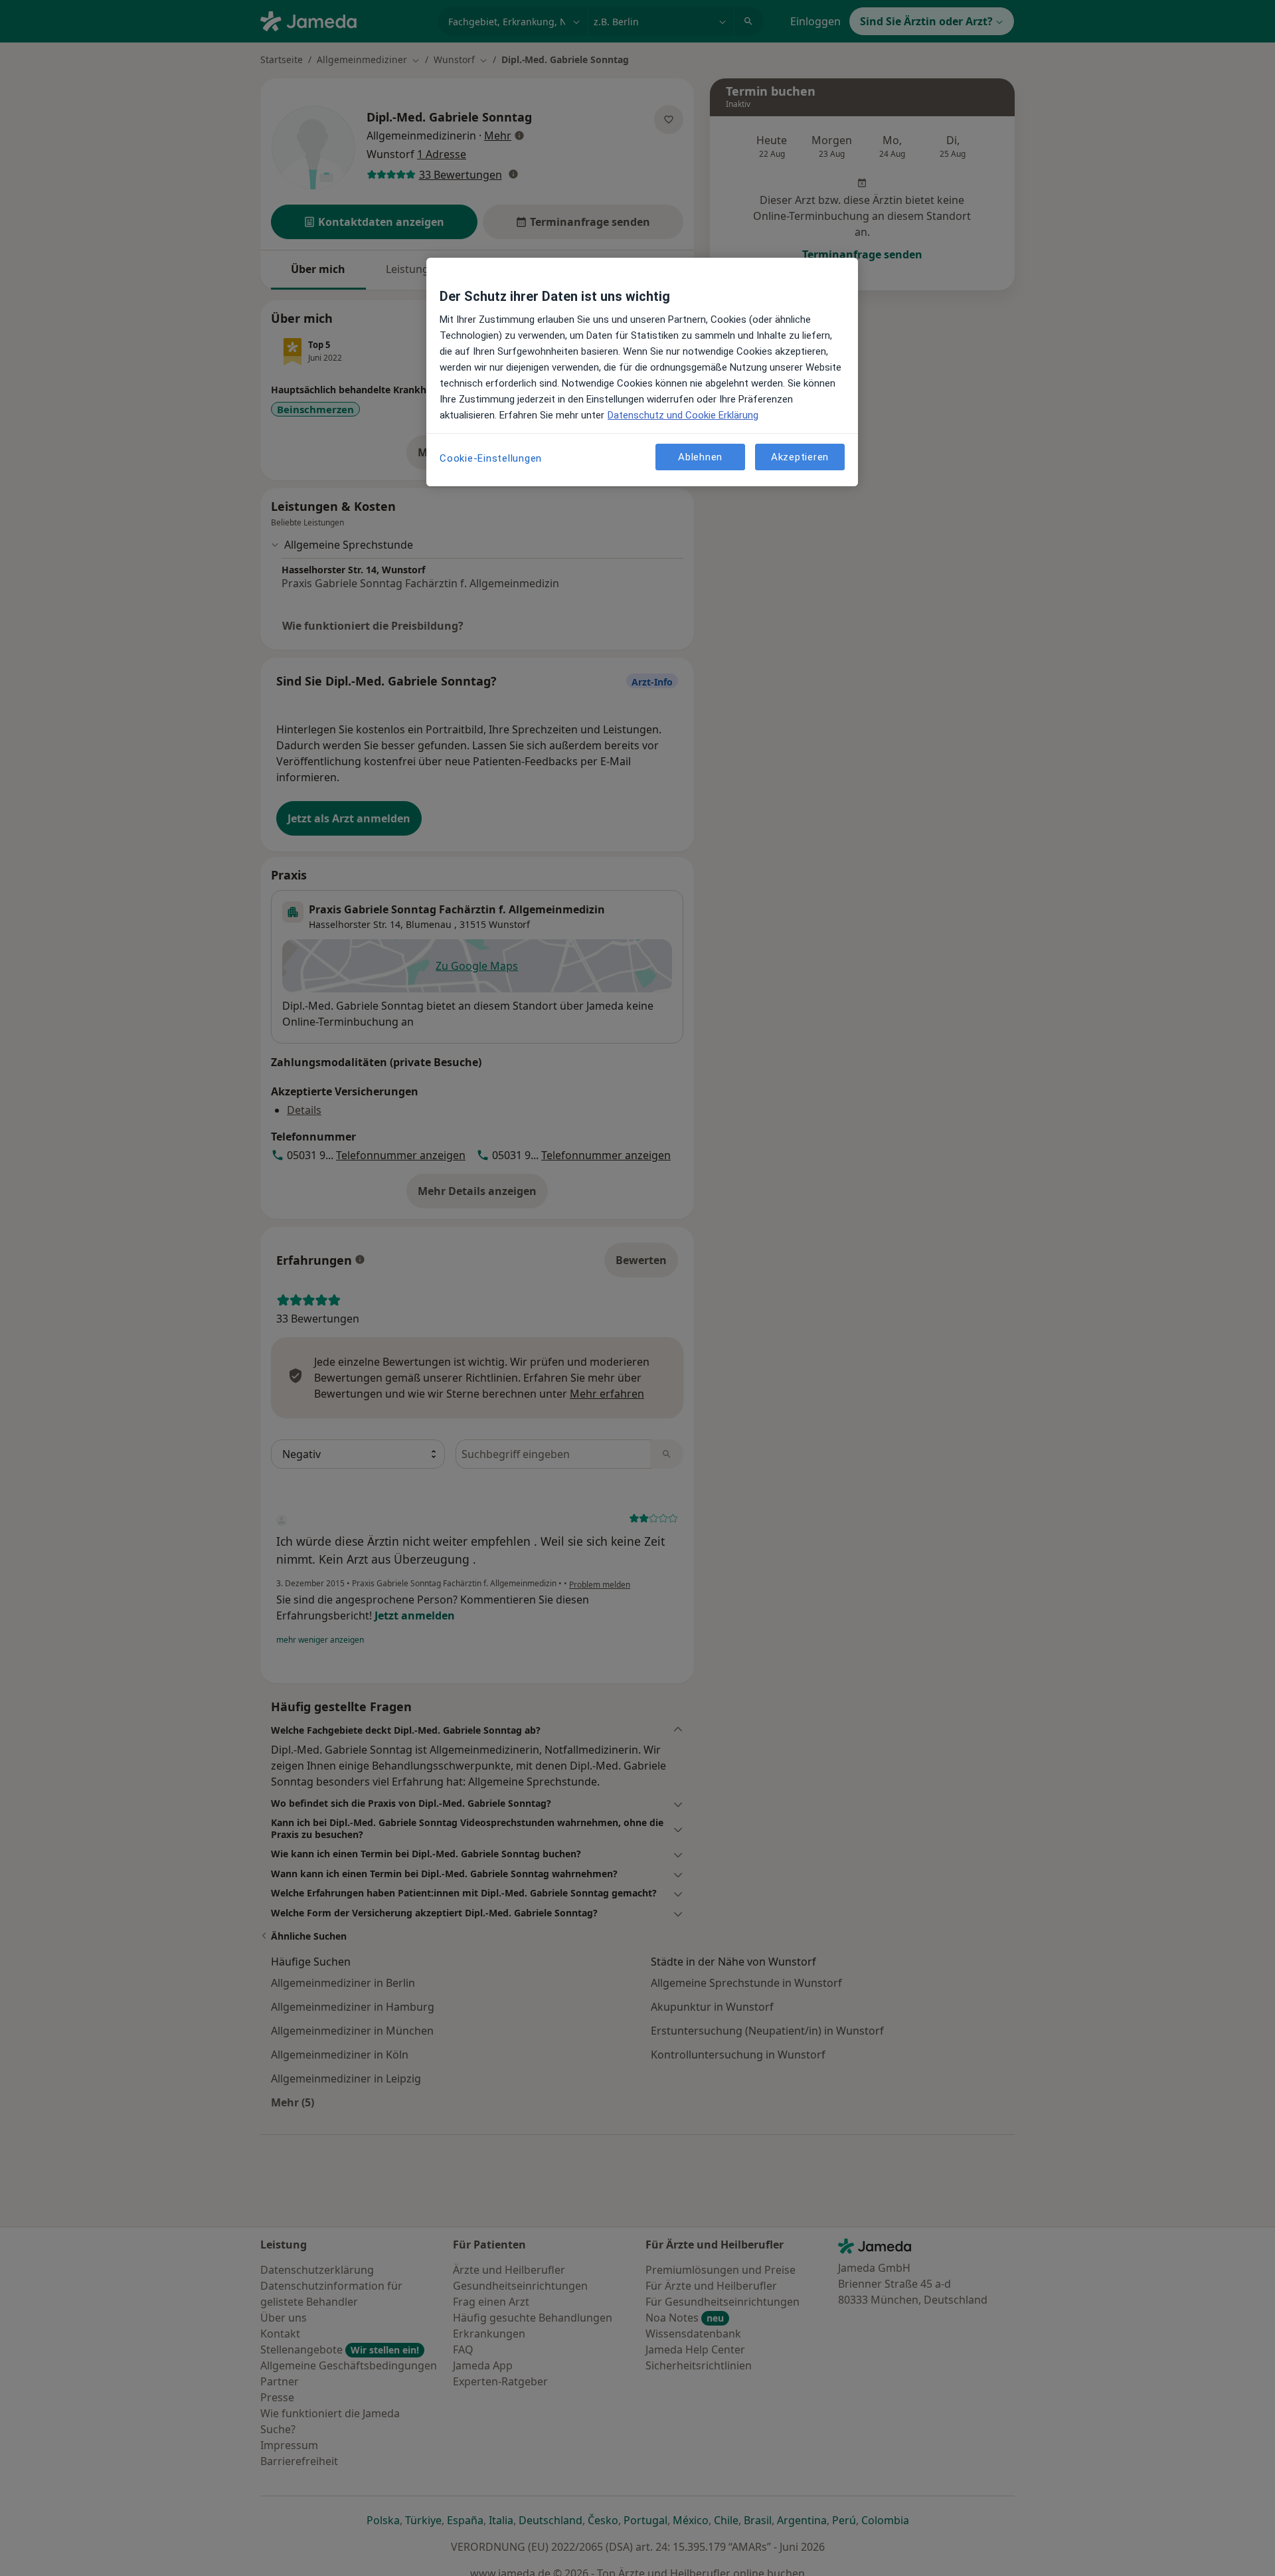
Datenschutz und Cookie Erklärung (683, 415)
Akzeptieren (800, 456)
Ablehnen (700, 456)
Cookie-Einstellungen (491, 458)
